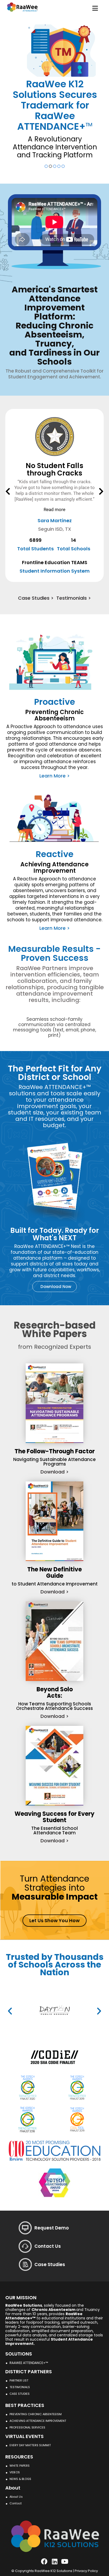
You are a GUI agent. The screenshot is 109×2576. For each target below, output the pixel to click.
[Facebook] (44, 2561)
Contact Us (48, 2246)
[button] (8, 491)
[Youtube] (65, 2561)
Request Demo (52, 2228)
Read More (54, 476)
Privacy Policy (86, 2571)
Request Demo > (72, 148)
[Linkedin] (54, 2561)
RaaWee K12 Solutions (53, 2571)
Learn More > (33, 148)
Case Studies (50, 2264)
